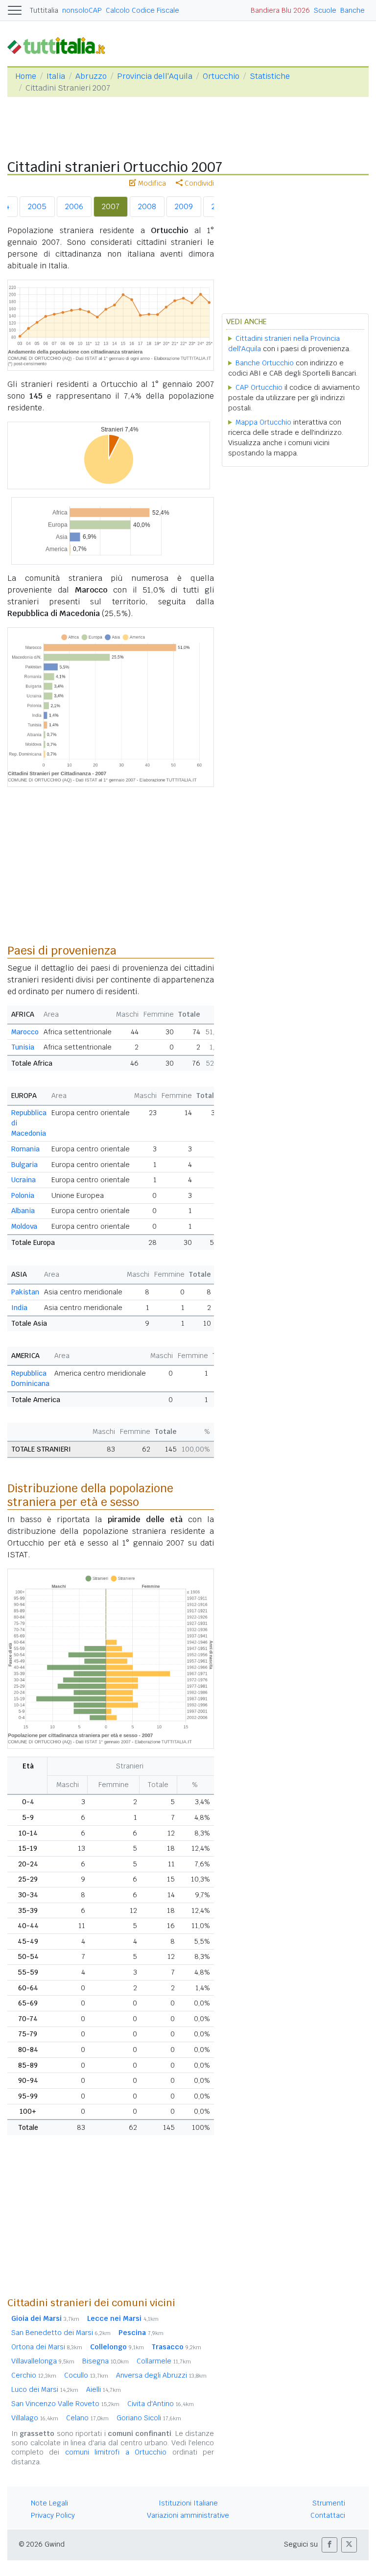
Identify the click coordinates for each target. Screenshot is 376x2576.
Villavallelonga (43, 2361)
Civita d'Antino (161, 2404)
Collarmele (164, 2361)
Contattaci (328, 2515)
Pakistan (25, 1292)
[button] (329, 2545)
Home (26, 76)
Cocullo (86, 2375)
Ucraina (23, 1180)
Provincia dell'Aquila (155, 76)
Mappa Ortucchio (263, 422)
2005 (37, 206)
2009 (184, 206)
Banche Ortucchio (265, 363)
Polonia (23, 1195)
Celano (87, 2418)
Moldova (24, 1226)
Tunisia (23, 1047)
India (19, 1308)
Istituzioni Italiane (188, 2503)
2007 (111, 206)
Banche (352, 10)
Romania (25, 1149)
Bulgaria (24, 1165)
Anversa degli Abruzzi (161, 2375)
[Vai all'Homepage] (60, 45)
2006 (74, 206)
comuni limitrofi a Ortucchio (116, 2452)
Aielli (104, 2389)
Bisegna (106, 2361)
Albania (23, 1211)
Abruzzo (91, 76)
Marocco (25, 1032)
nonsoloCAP (82, 10)
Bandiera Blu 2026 (280, 10)
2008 (147, 206)
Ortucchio (221, 76)
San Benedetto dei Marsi (61, 2333)
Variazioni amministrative (188, 2515)
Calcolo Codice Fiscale (142, 10)
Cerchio (34, 2375)
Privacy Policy (53, 2515)
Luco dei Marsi (45, 2389)
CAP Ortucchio (259, 387)
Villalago (35, 2418)
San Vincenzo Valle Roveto (65, 2404)
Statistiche (270, 76)
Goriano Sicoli (149, 2418)
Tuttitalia (44, 10)
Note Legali (49, 2503)
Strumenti (329, 2503)
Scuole (325, 10)
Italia (56, 76)
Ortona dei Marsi (47, 2347)
